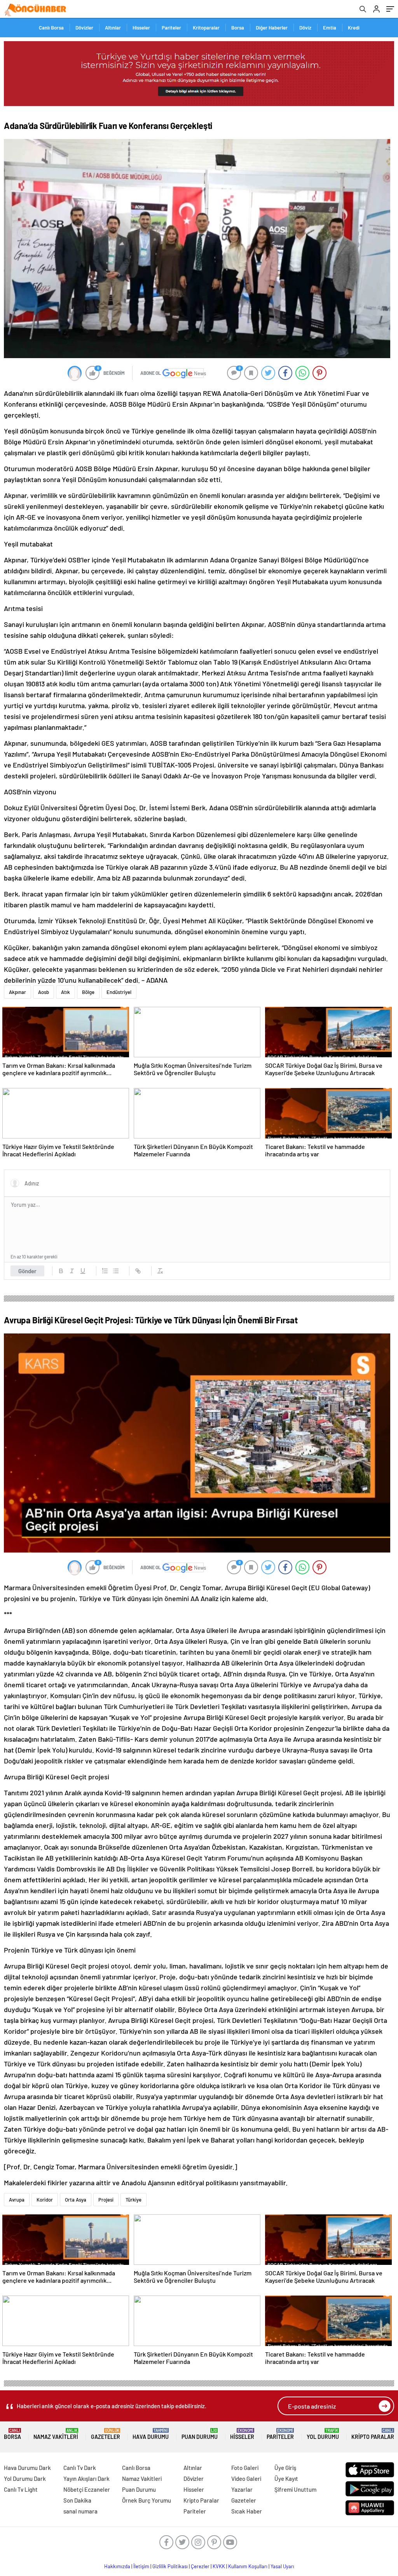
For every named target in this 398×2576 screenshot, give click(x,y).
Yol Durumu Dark (25, 2479)
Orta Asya (76, 2200)
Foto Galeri (245, 2468)
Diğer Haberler (272, 28)
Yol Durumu (323, 2434)
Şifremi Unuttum (295, 2489)
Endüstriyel (119, 992)
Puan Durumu (200, 2434)
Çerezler (200, 2566)
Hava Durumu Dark (27, 2468)
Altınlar (113, 28)
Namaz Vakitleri (56, 2434)
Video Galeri (246, 2479)
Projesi (106, 2200)
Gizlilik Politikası (170, 2566)
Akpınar (17, 992)
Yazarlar (242, 2489)
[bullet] (116, 1271)
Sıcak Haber (247, 2511)
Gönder (27, 1271)
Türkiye (134, 2200)
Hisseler (141, 28)
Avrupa (17, 2200)
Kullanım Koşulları (248, 2566)
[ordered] (105, 1271)
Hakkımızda (117, 2566)
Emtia (330, 28)
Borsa (238, 28)
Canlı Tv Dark (80, 2468)
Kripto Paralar (373, 2434)
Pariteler (171, 28)
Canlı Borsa (51, 28)
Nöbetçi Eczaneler (87, 2489)
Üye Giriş (285, 2468)
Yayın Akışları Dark (86, 2479)
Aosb (44, 992)
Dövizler (84, 28)
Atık (65, 992)
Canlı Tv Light (21, 2489)
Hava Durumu (151, 2434)
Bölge (88, 992)
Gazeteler (106, 2434)
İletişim (141, 2566)
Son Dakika (77, 2500)
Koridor (45, 2200)
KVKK (219, 2566)
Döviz (305, 28)
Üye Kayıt (286, 2479)
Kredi (354, 28)
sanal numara (80, 2511)
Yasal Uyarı (282, 2566)
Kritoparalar (206, 28)
